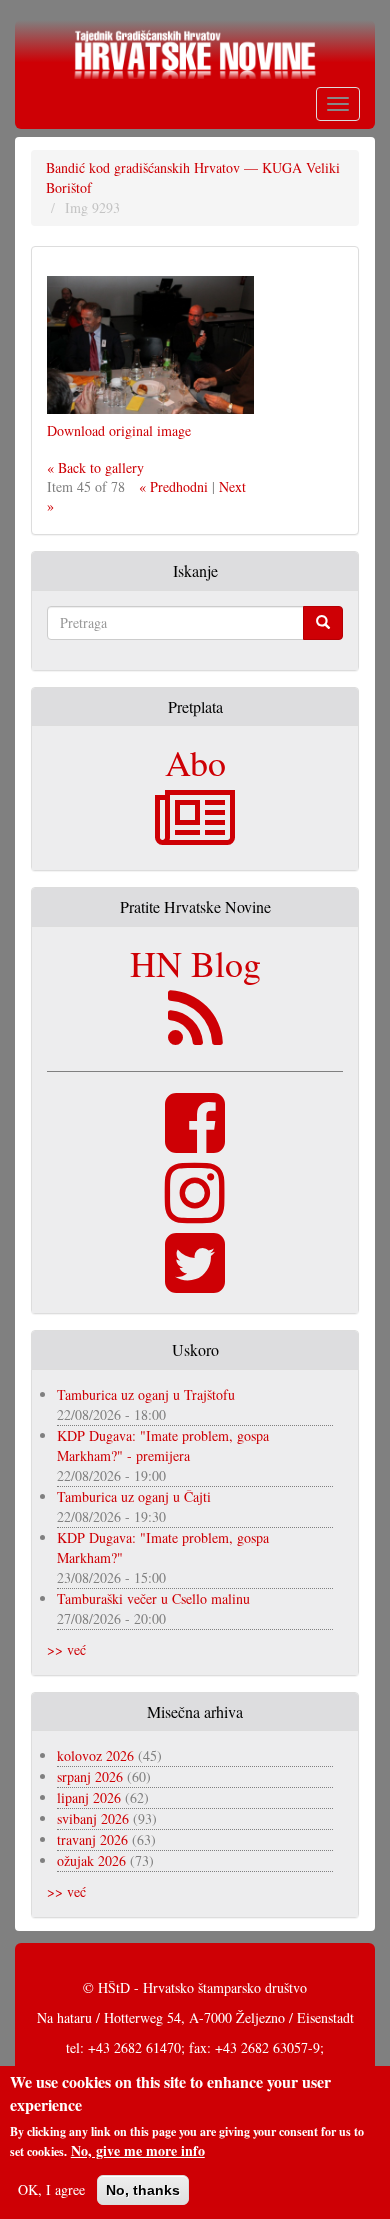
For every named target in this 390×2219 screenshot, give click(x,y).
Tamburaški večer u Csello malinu (153, 1598)
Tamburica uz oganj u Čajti (134, 1496)
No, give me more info (138, 2151)
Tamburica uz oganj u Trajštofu (146, 1394)
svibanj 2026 (93, 1818)
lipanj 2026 (89, 1797)
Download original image (119, 430)
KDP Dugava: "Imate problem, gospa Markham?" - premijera (163, 1445)
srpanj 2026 (90, 1776)
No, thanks (143, 2190)
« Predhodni (173, 486)
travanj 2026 (92, 1839)
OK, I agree (51, 2189)
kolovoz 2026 (95, 1755)
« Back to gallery (95, 467)
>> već (66, 1649)
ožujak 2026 (91, 1860)
